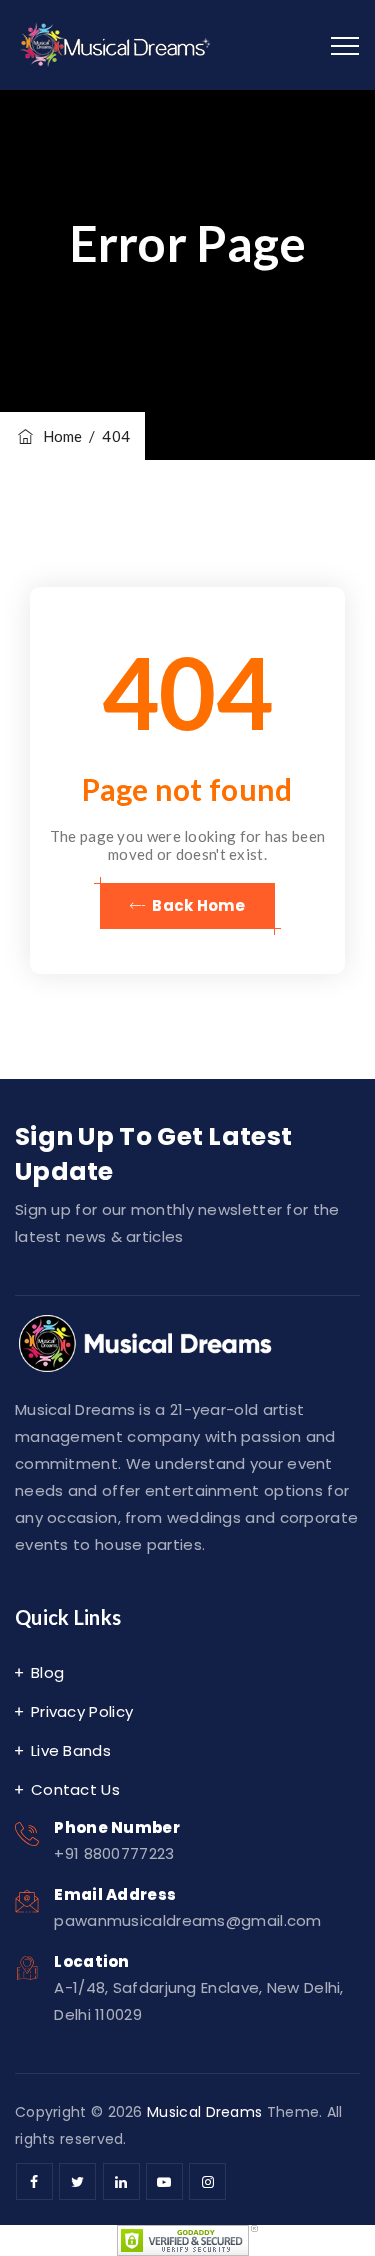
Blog (47, 1672)
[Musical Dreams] (117, 45)
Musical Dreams (204, 2112)
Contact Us (75, 1789)
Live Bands (71, 1750)
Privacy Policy (82, 1711)
